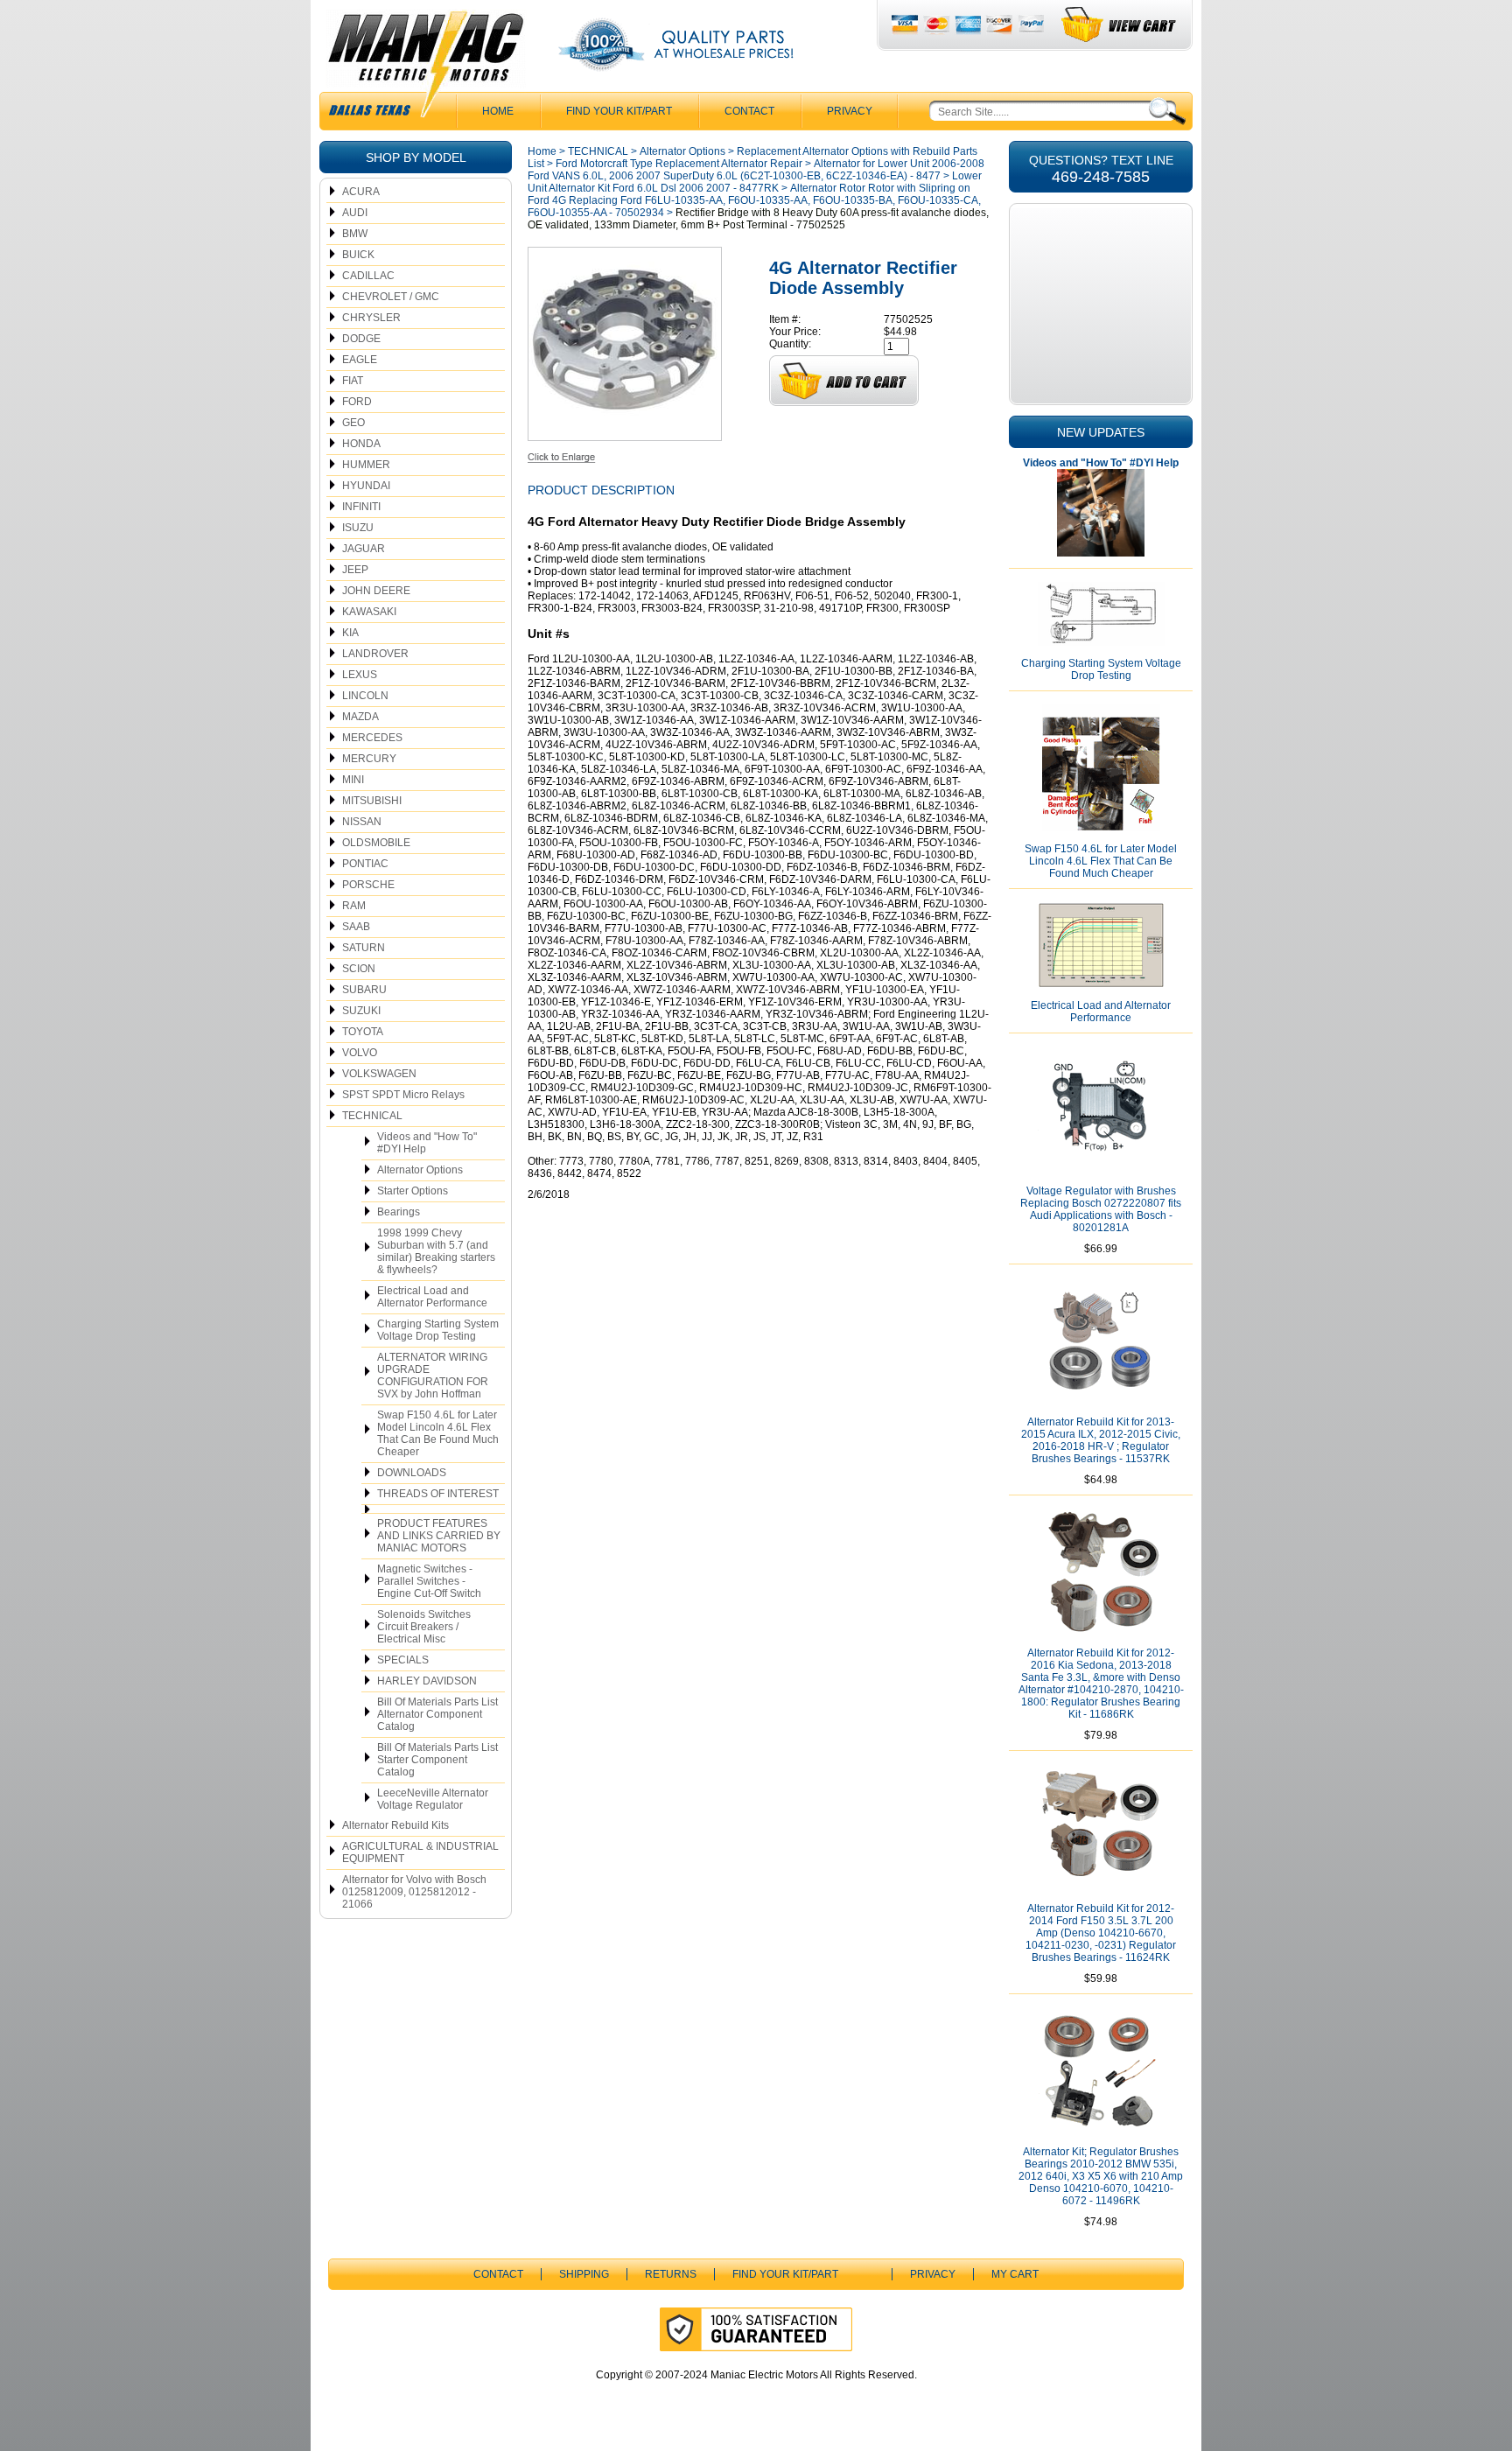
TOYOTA (363, 1032)
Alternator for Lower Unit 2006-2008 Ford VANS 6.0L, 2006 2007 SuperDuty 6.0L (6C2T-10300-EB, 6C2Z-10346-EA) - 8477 (756, 170)
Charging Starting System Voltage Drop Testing (438, 1330)
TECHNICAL (372, 1116)
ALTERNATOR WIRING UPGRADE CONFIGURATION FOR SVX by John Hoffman (433, 1376)
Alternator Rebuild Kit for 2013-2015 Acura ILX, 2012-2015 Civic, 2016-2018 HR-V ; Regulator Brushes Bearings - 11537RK (1101, 1440)
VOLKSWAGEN (379, 1074)
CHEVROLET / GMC (391, 297)
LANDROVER (375, 654)
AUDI (355, 213)
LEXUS (360, 675)
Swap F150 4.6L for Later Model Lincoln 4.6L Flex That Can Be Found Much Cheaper (438, 1433)
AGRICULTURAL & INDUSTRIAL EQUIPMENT (420, 1852)
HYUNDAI (366, 486)
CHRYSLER (371, 318)
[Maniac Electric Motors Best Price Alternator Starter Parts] (425, 68)
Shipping (584, 2274)
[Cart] (1120, 25)
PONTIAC (365, 864)
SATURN (364, 948)
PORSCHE (368, 885)
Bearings (399, 1212)
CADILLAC (368, 276)
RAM (354, 906)
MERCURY (369, 759)
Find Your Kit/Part (619, 111)
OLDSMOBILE (376, 843)
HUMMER (366, 465)
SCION (359, 969)
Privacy (850, 111)
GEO (353, 423)
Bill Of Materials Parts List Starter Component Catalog (437, 1760)
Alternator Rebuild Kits (395, 1825)
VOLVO (360, 1053)
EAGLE (360, 360)
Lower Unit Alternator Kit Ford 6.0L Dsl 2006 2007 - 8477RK (755, 182)
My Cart (1015, 2274)
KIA (350, 633)
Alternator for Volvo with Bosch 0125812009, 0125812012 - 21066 (414, 1892)
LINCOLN (365, 696)
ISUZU (358, 528)
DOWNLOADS (412, 1473)
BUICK (358, 255)
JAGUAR (364, 549)
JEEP (355, 570)
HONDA (361, 444)
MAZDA (360, 717)
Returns (671, 2274)
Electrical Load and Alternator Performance (432, 1297)
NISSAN (362, 822)
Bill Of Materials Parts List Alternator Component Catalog (437, 1714)
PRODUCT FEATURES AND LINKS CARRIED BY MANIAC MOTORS (439, 1536)
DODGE (361, 339)
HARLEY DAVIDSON (427, 1681)
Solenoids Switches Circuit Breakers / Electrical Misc (424, 1627)
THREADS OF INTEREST (438, 1494)
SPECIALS (403, 1660)
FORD (357, 402)
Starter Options (413, 1191)
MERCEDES (372, 738)
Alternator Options (420, 1170)
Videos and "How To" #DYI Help (427, 1143)
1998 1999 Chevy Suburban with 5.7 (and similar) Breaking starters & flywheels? (436, 1251)
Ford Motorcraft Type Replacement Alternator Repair (679, 164)
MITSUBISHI (372, 801)
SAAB (356, 927)
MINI (353, 780)
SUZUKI (361, 1011)
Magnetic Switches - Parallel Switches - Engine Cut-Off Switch (429, 1581)
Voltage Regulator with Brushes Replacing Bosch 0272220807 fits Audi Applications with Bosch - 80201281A (1101, 1209)
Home (542, 151)
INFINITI (361, 507)
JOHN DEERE (376, 591)
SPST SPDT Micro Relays (403, 1095)
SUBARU (364, 990)
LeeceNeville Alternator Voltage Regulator (433, 1799)
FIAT (353, 381)
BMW (355, 234)
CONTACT (749, 111)
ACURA (361, 192)
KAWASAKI (369, 612)
